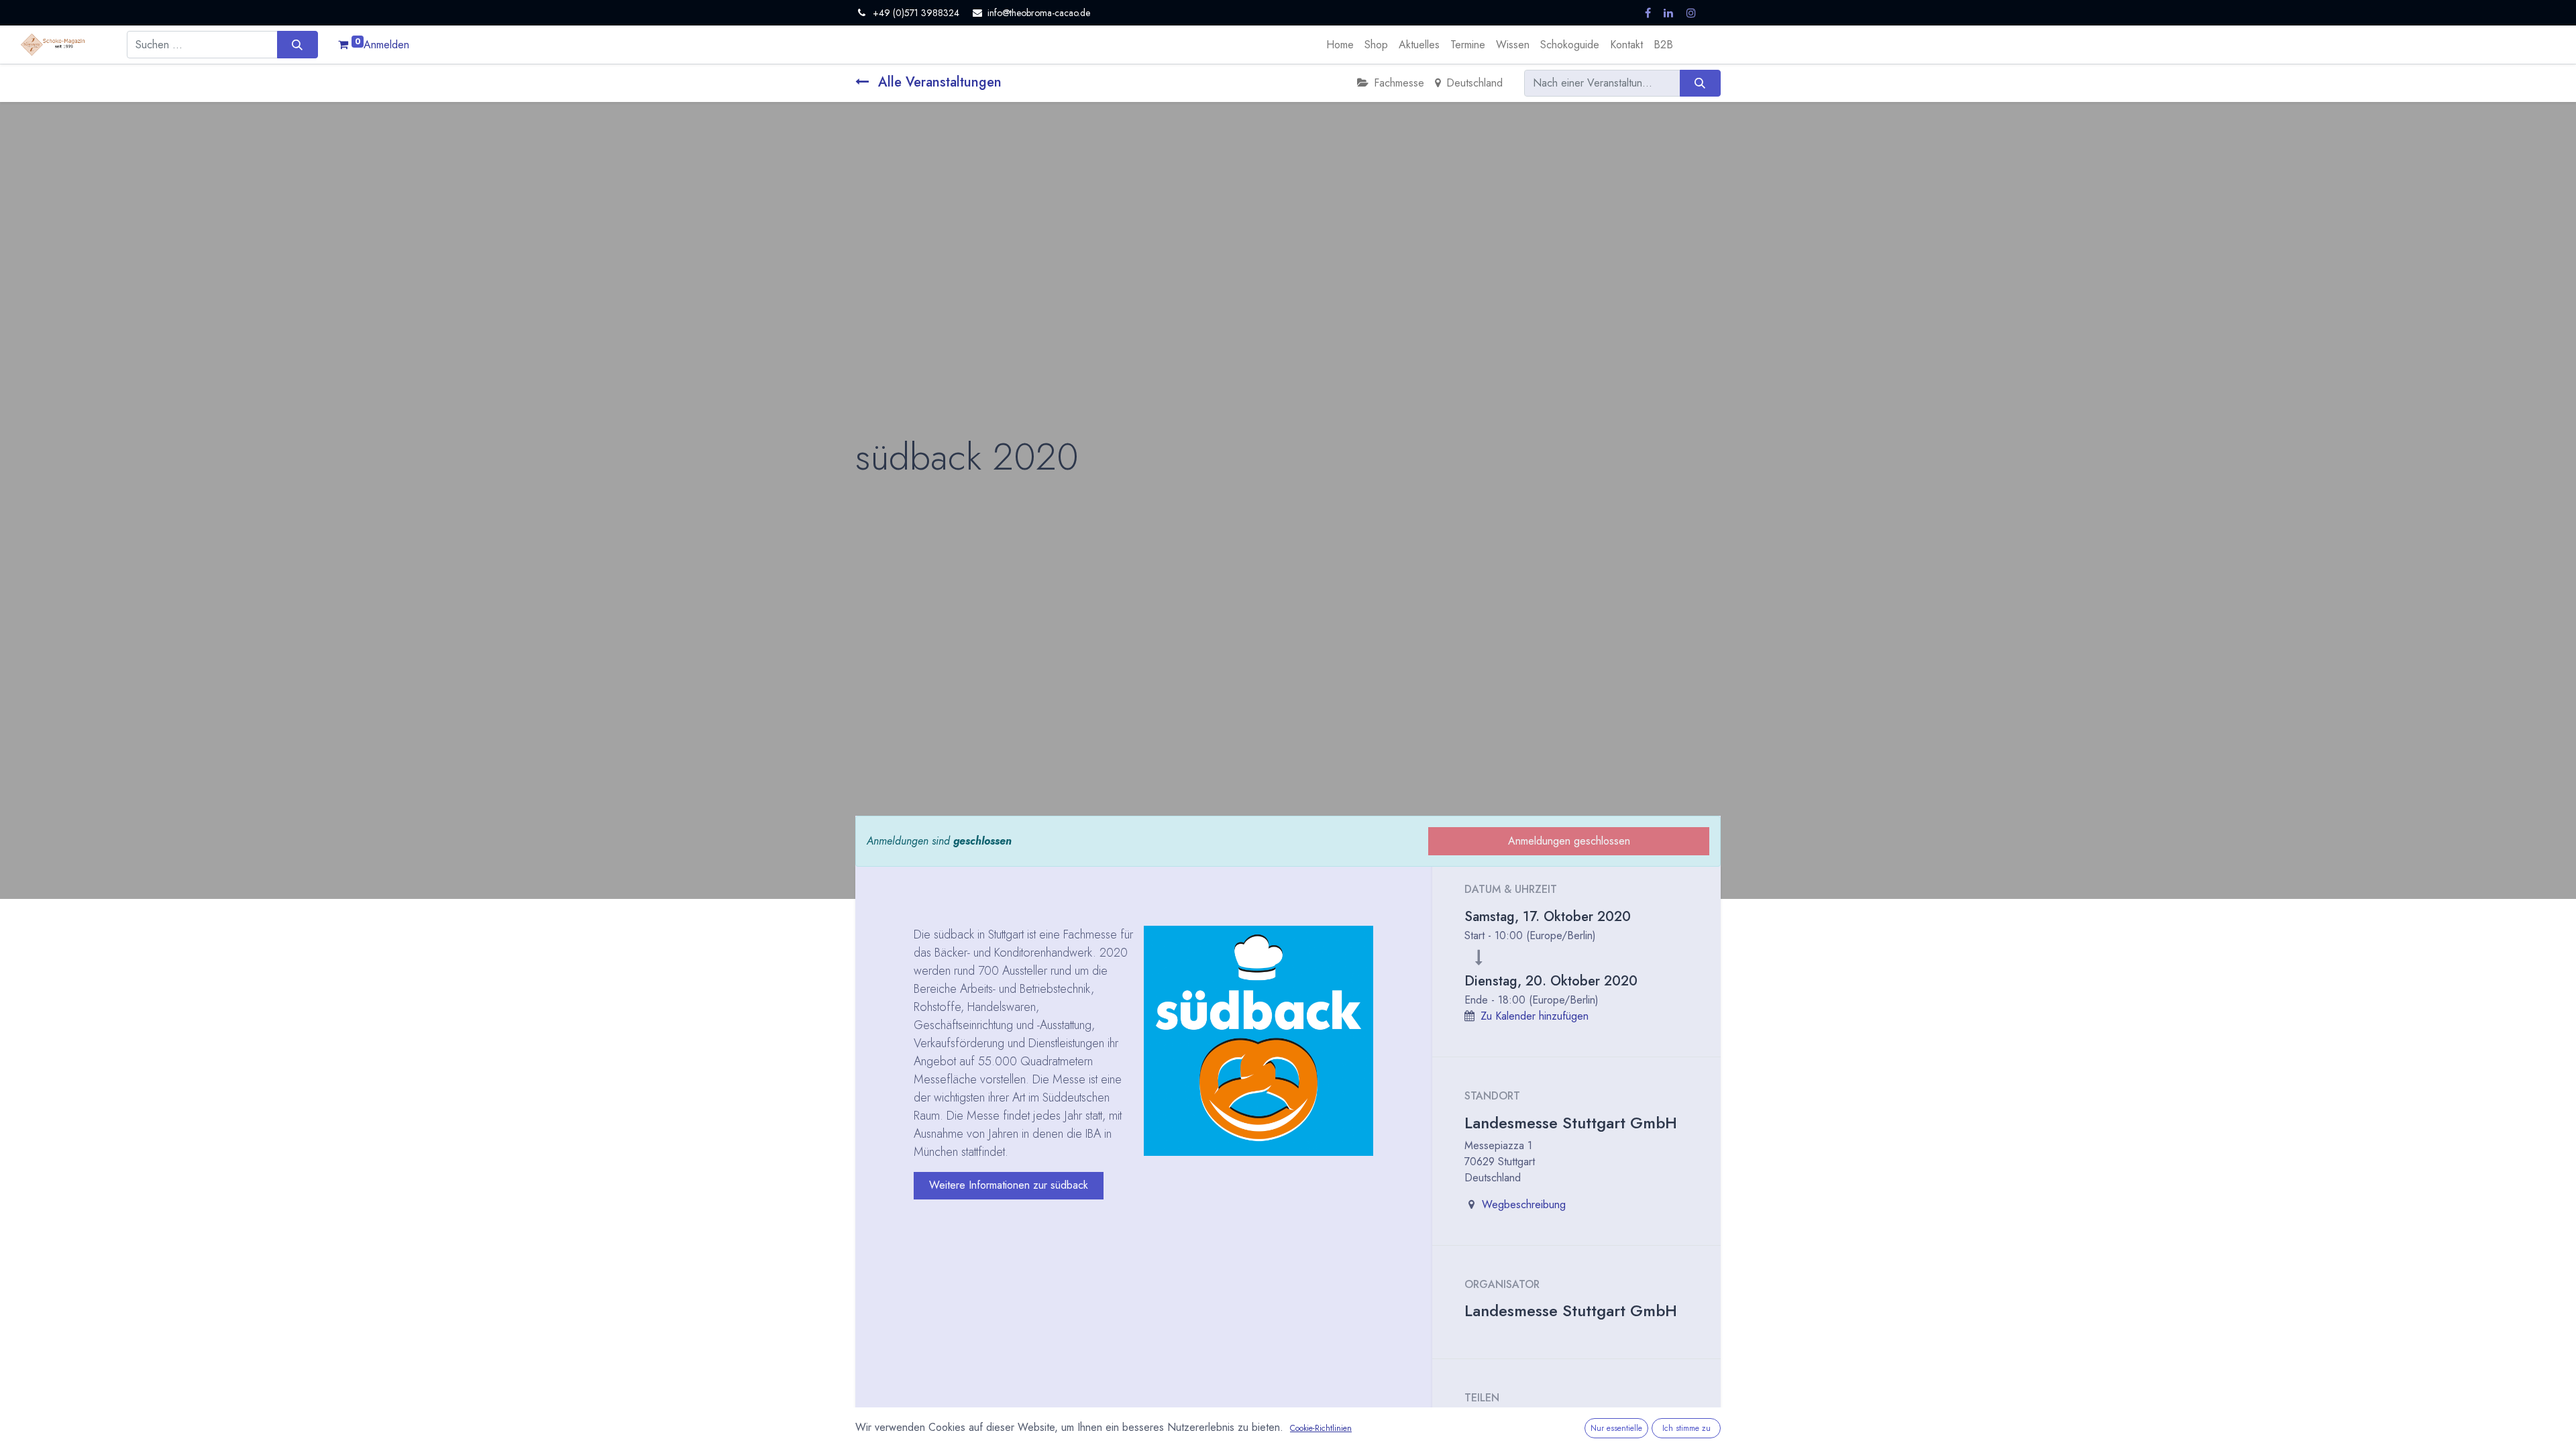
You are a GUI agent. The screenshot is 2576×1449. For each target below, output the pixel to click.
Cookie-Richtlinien (1321, 1428)
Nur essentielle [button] (1616, 1428)
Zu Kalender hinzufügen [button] (1535, 1016)
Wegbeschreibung (1524, 1204)
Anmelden (386, 45)
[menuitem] (1340, 45)
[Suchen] (298, 44)
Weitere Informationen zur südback (1009, 1185)
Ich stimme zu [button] (1686, 1428)
